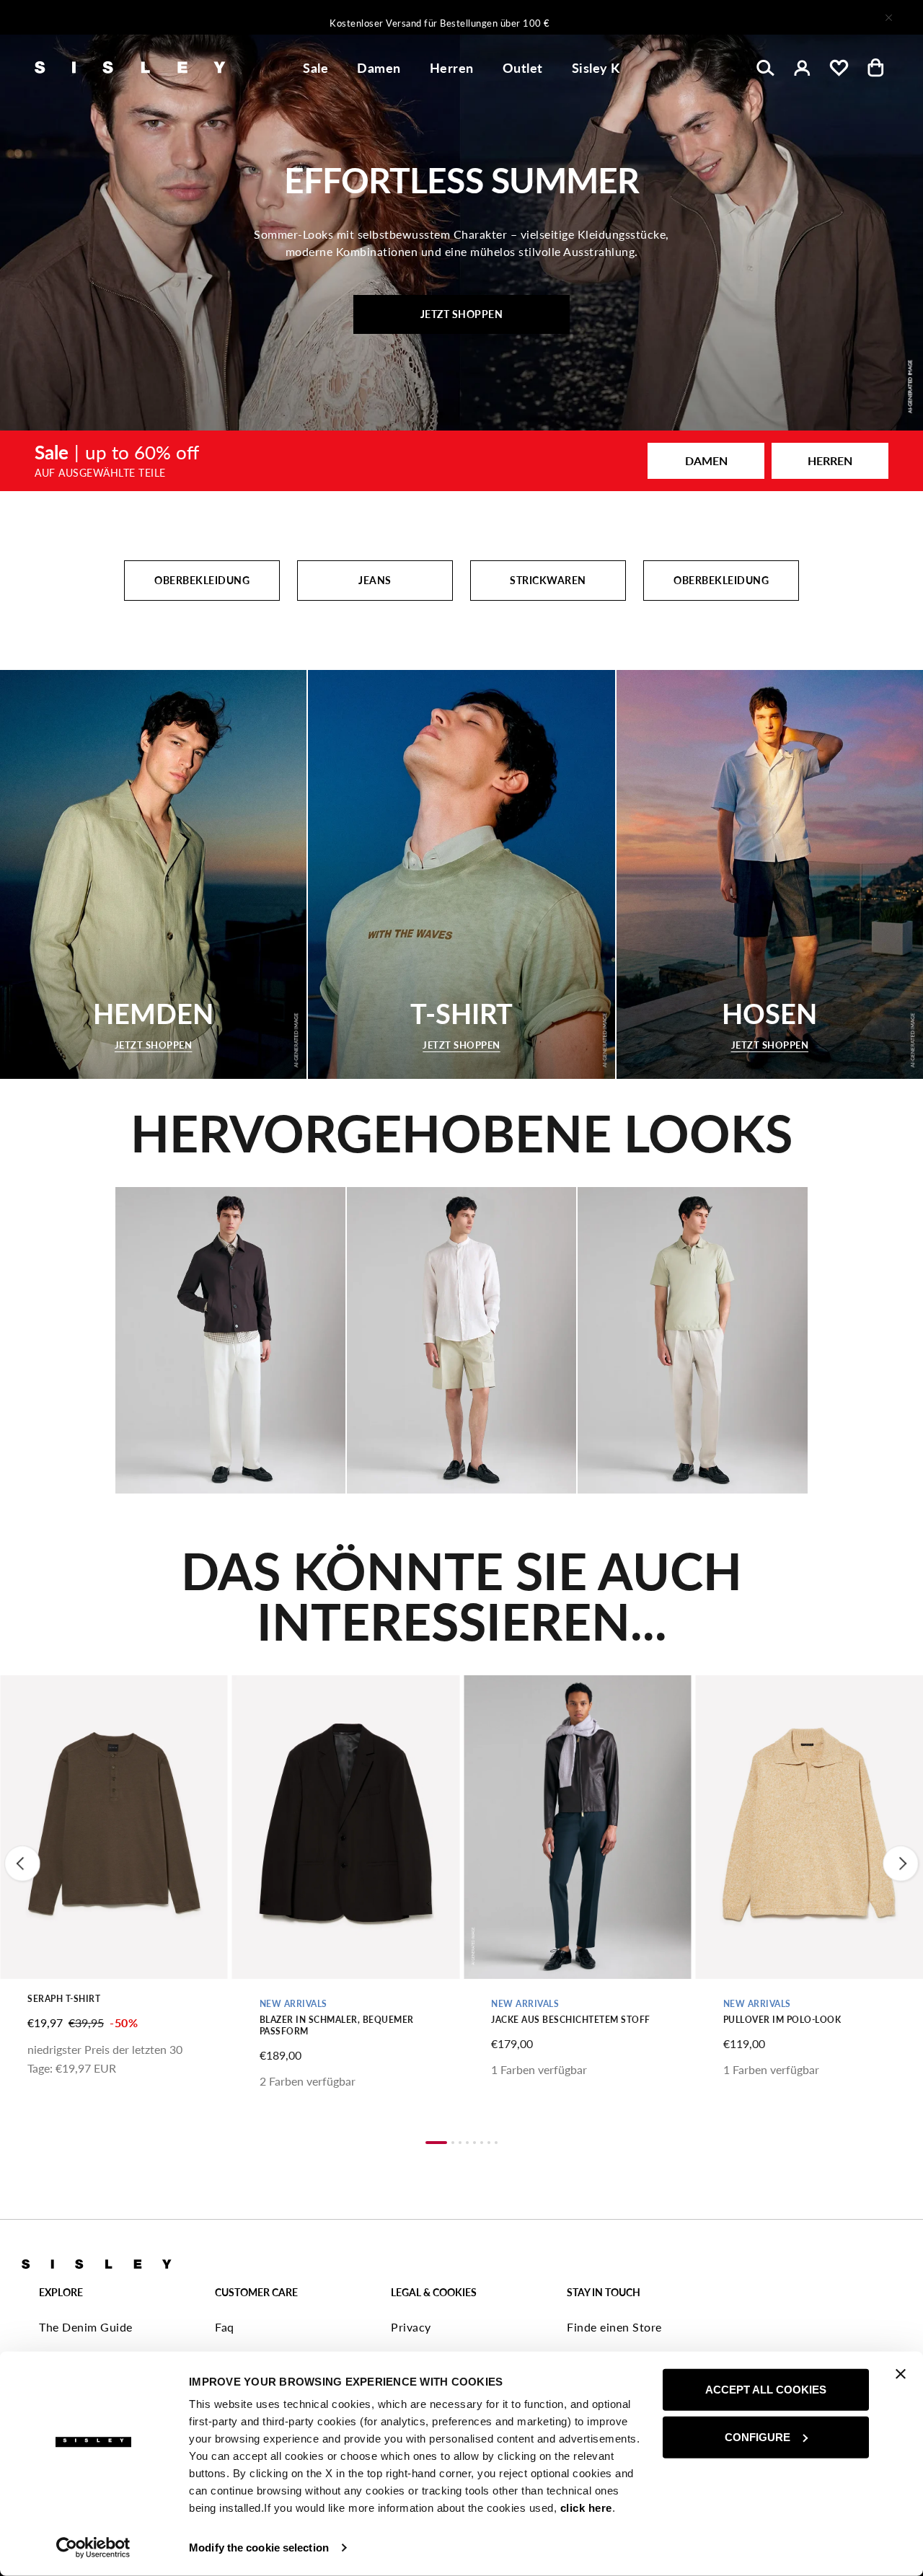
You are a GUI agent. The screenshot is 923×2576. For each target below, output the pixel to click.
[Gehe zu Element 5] (474, 2143)
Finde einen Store (614, 2327)
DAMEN (706, 460)
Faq (225, 2327)
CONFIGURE (758, 2436)
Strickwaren (548, 580)
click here (586, 2508)
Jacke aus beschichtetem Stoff (571, 2020)
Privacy (411, 2327)
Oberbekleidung (202, 580)
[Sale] (461, 461)
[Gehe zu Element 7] (489, 2143)
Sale (315, 68)
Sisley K (596, 68)
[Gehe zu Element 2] (453, 2143)
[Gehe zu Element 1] (436, 2143)
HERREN (830, 460)
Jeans (375, 580)
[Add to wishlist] (23, 1694)
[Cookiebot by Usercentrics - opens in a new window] (93, 2548)
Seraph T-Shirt (64, 1999)
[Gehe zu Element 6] (482, 2143)
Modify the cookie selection (259, 2548)
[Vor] (652, 17)
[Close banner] (901, 2374)
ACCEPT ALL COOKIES (766, 2390)
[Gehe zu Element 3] (460, 2143)
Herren (452, 68)
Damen (379, 68)
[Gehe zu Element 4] (467, 2143)
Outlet (523, 68)
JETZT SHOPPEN (462, 314)
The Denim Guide (86, 2327)
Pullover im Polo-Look (782, 2020)
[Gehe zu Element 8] (496, 2143)
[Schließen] (888, 17)
